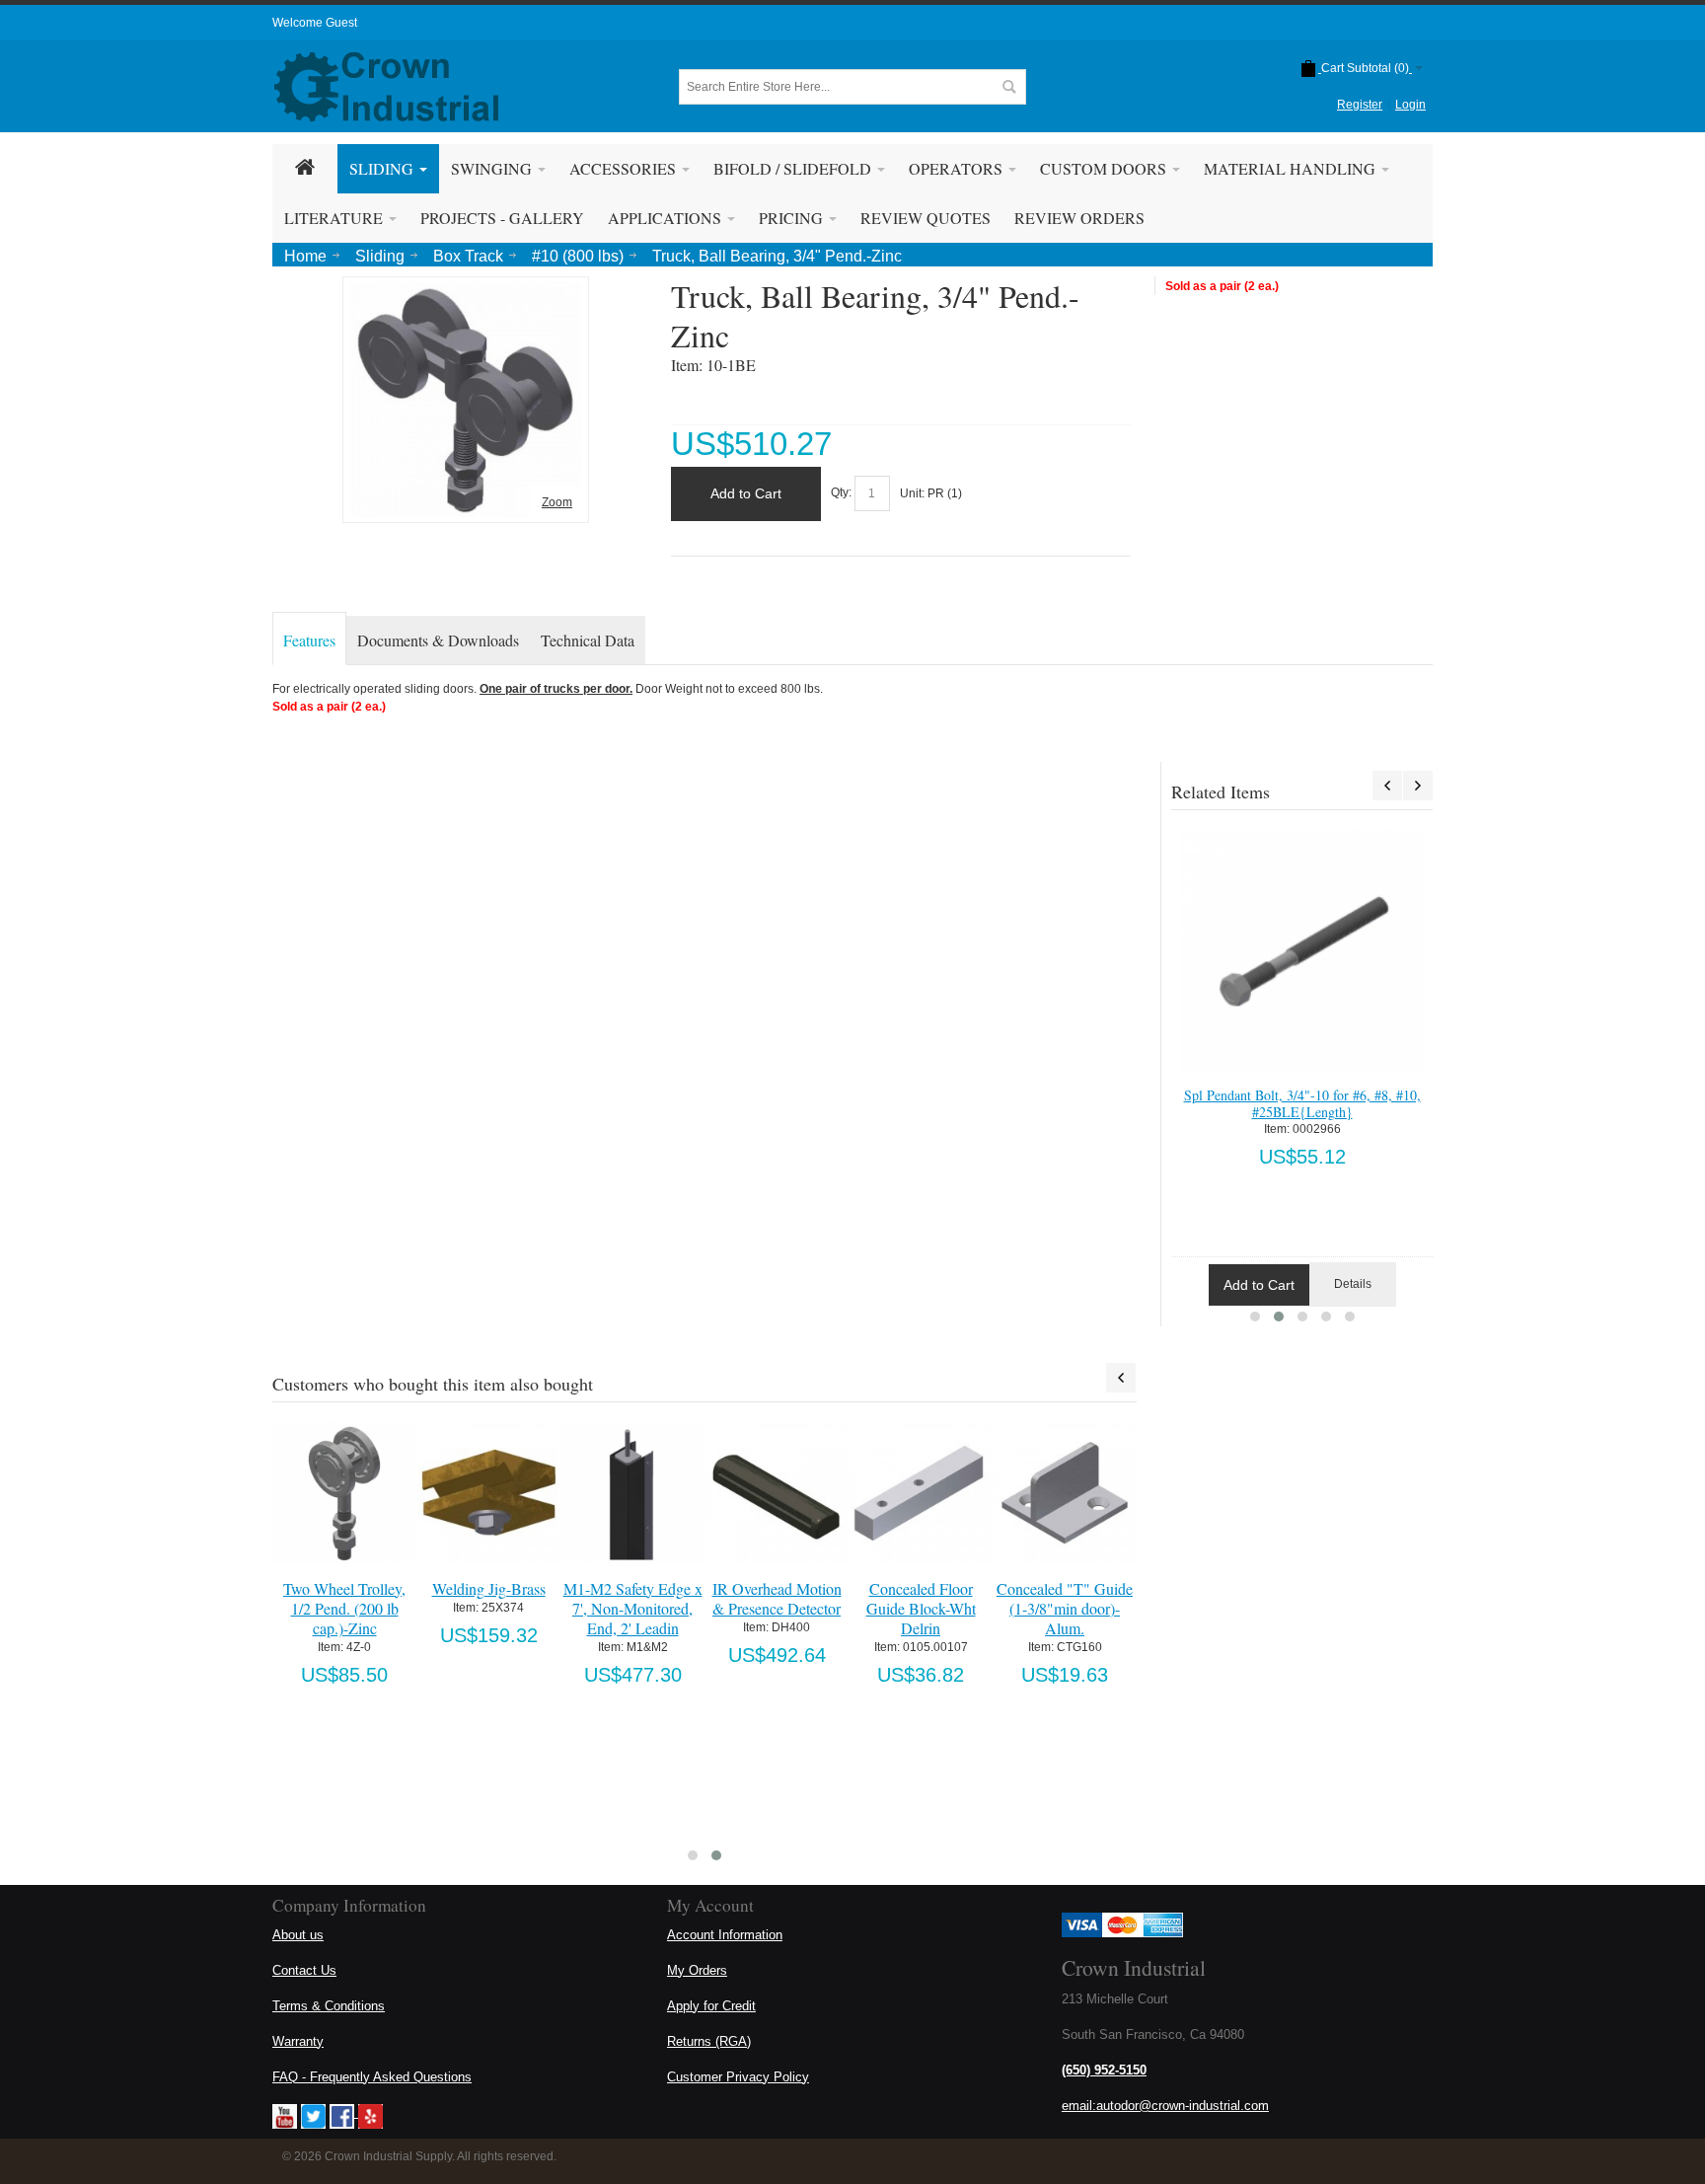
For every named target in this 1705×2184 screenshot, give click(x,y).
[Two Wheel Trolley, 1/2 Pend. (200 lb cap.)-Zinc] (344, 1493)
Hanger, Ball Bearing (1302, 1095)
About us (298, 1935)
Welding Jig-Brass (489, 1588)
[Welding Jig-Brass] (488, 1493)
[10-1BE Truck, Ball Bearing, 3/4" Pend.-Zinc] (466, 291)
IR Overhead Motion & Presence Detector (777, 1598)
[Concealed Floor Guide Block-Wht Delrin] (920, 1493)
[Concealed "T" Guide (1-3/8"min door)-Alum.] (1064, 1493)
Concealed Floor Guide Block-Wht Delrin (921, 1608)
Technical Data (588, 640)
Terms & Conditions (329, 2006)
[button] (1255, 1317)
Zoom (557, 502)
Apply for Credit (711, 2006)
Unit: (914, 493)
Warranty (298, 2041)
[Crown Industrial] (386, 87)
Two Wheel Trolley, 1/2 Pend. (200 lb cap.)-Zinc (344, 1608)
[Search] (1008, 87)
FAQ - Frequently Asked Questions (372, 2077)
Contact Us (304, 1970)
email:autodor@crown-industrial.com (1165, 2106)
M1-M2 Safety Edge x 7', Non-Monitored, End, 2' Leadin (633, 1608)
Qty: (841, 493)
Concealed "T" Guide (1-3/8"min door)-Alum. (1065, 1608)
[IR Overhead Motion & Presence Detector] (776, 1493)
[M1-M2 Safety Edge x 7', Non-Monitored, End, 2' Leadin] (632, 1493)
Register (1360, 105)
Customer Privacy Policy (738, 2077)
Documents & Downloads (438, 640)
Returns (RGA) (709, 2041)
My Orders (697, 1970)
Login (1410, 105)
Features (309, 640)
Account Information (725, 1935)
